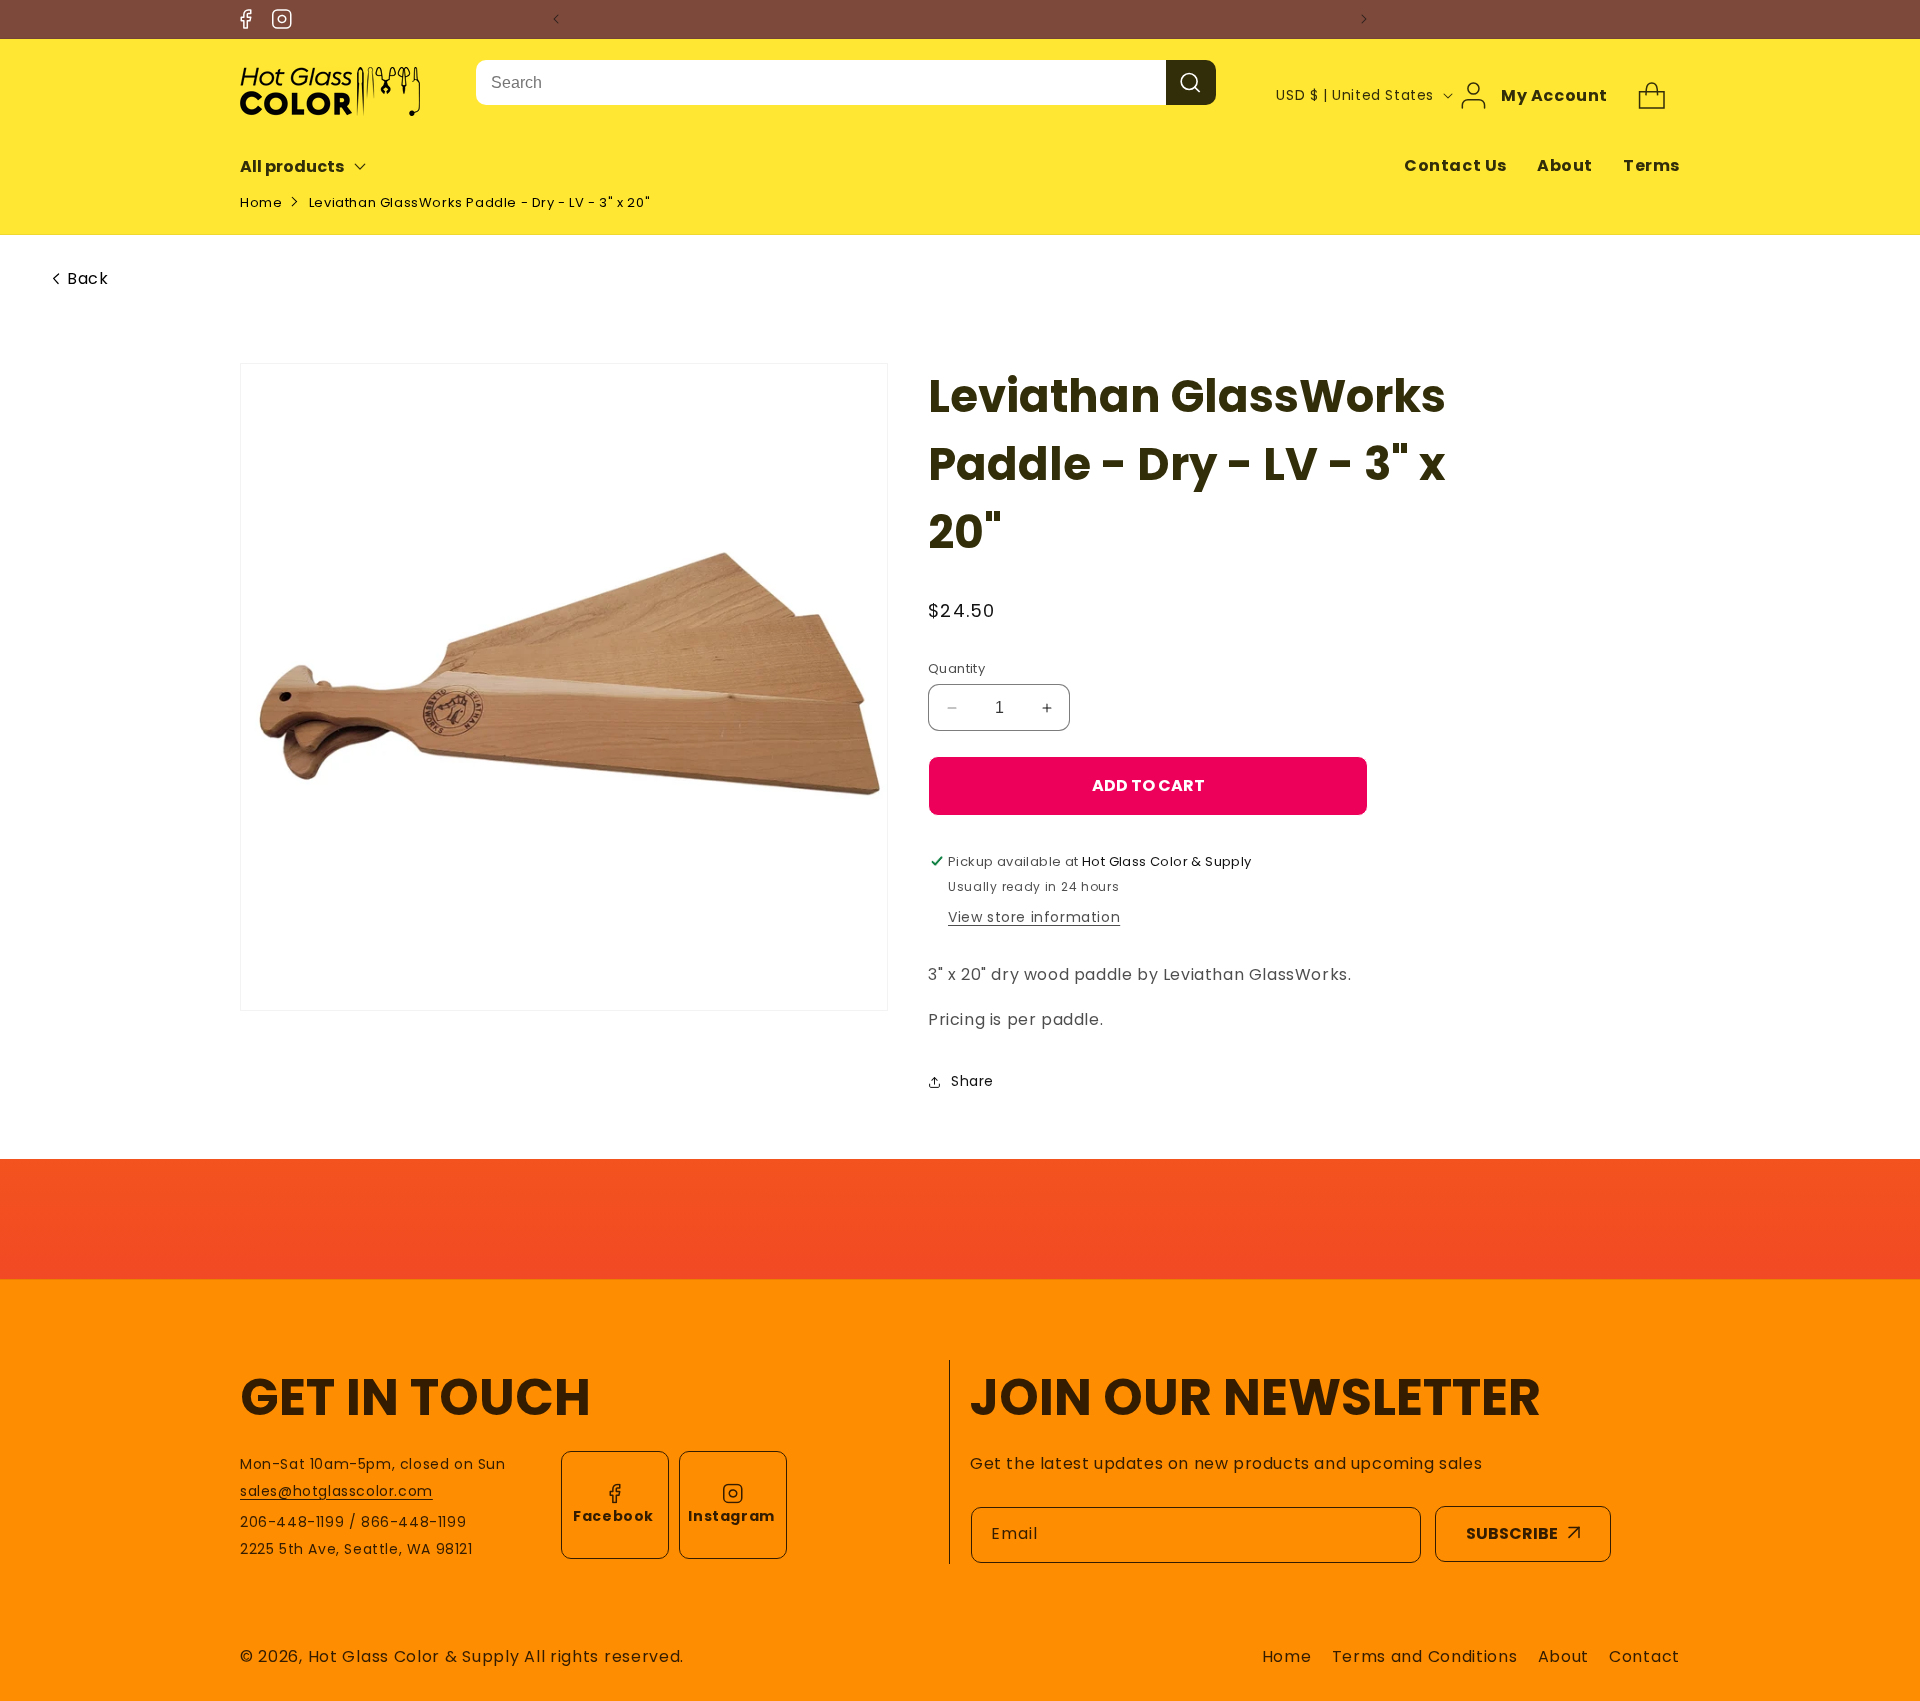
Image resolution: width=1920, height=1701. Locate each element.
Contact (1644, 1656)
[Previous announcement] (556, 19)
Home (261, 202)
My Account (1554, 95)
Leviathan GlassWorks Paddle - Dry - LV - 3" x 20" (479, 202)
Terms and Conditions (1425, 1656)
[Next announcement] (1364, 19)
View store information (1034, 917)
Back (87, 279)
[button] (316, 166)
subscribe (1512, 1533)
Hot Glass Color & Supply (414, 1656)
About (1565, 165)
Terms (1651, 165)
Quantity (956, 668)
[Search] (1191, 82)
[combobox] (821, 82)
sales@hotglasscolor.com (336, 1491)
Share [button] (972, 1081)
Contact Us (1455, 165)
